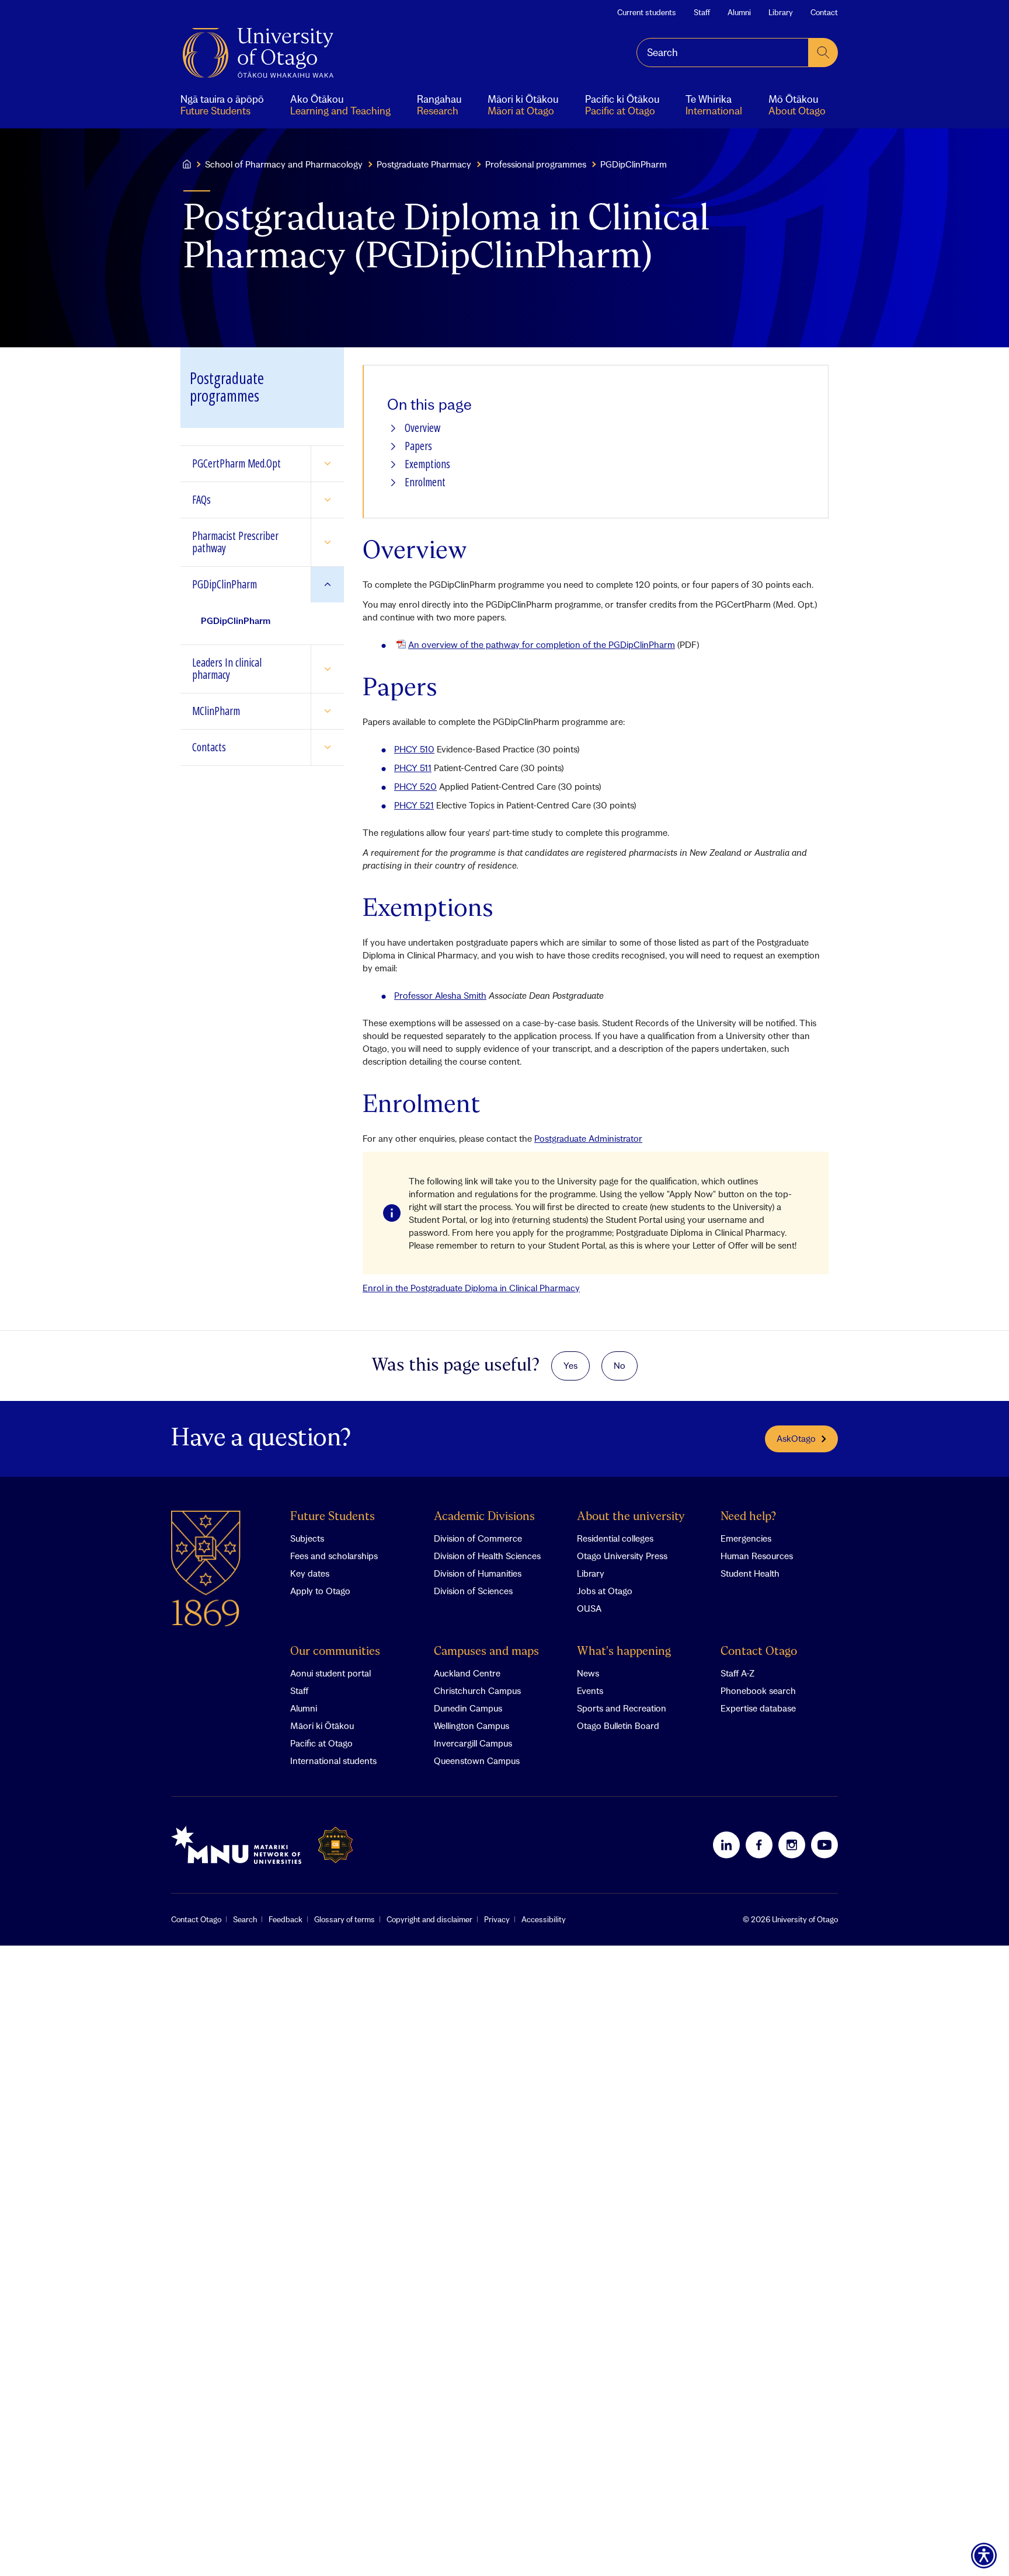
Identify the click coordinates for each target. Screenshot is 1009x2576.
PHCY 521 (414, 805)
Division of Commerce (478, 1538)
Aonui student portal (330, 1673)
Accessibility (544, 1919)
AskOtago (796, 1438)
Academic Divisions (484, 1517)
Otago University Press (622, 1556)
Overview (422, 428)
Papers (418, 446)
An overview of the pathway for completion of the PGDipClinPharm (542, 644)
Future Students (333, 1517)
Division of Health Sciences (487, 1556)
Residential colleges (615, 1538)
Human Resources (757, 1556)
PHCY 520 (415, 786)
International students (333, 1761)
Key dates (310, 1573)
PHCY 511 (413, 768)
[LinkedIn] (726, 1845)
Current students (647, 12)
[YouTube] (824, 1845)
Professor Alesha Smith (440, 995)
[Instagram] (792, 1845)
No (620, 1365)
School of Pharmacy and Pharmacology (284, 164)
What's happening (624, 1652)
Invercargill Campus (473, 1743)
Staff (702, 12)
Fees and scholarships (334, 1556)
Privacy (497, 1919)
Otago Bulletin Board (618, 1726)
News (588, 1673)
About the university (631, 1517)
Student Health (750, 1573)
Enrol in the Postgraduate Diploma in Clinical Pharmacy (471, 1288)
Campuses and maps (486, 1652)
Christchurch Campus (477, 1690)
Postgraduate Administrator (588, 1138)
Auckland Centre (467, 1673)
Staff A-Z (737, 1673)
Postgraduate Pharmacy (424, 164)
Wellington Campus (472, 1726)
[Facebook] (759, 1845)
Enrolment (425, 482)
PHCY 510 (414, 749)
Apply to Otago (320, 1591)
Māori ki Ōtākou (322, 1726)
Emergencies (746, 1538)
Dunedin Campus (468, 1708)
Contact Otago (759, 1652)
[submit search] (823, 53)
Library (781, 12)
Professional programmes (536, 164)
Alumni (739, 12)
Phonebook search (758, 1690)
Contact (824, 12)
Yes (570, 1365)
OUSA (589, 1608)
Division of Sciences (473, 1591)
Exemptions (427, 464)
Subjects (307, 1538)
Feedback (286, 1919)
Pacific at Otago (321, 1743)
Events (590, 1690)
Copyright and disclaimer (429, 1919)
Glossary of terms (345, 1919)
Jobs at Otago (605, 1591)
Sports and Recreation (622, 1708)
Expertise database (758, 1708)
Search (245, 1919)
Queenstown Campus (477, 1761)
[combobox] (723, 53)
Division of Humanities (478, 1573)
